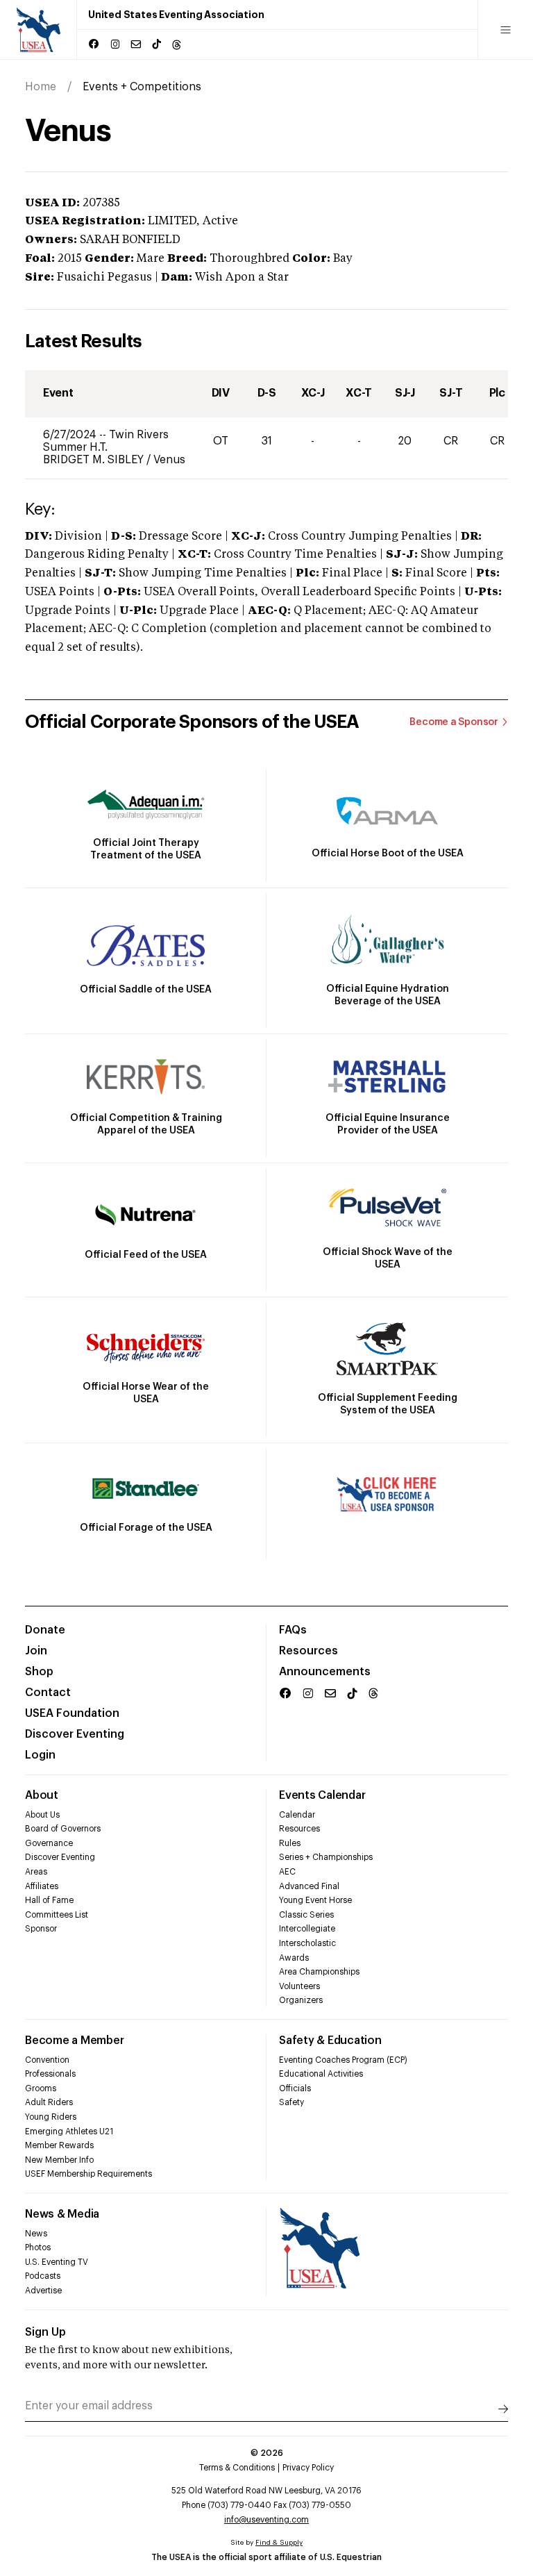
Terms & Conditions (237, 2468)
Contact (48, 1693)
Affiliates (42, 1886)
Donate (45, 1630)
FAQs (293, 1630)
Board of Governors (63, 1829)
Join (36, 1651)
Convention (47, 2060)
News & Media (62, 2214)
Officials (295, 2088)
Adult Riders (49, 2102)
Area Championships (319, 1972)
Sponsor (41, 1929)
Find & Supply (279, 2543)
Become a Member (74, 2041)
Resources (308, 1651)
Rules (290, 1843)
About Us (42, 1815)
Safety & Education (330, 2041)
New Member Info (59, 2160)
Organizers (301, 2000)
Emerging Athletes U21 (69, 2132)
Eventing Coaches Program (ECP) (343, 2060)
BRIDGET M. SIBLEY (95, 460)
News (36, 2234)
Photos (38, 2247)
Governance (49, 1843)
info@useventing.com (266, 2520)
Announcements (325, 1672)
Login (40, 1755)
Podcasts (43, 2276)
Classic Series (306, 1915)
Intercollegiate (307, 1929)
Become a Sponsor (454, 722)
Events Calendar (322, 1795)
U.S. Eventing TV (57, 2262)
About (42, 1795)
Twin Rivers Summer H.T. (106, 441)
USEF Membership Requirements (88, 2174)
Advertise (43, 2291)
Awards (294, 1958)
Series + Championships (326, 1857)
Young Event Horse (315, 1900)
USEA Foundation (72, 1713)
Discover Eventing (75, 1734)
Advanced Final (309, 1886)
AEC (287, 1872)
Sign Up (45, 2332)
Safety (291, 2102)
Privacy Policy (308, 2468)
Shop (39, 1672)
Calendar (297, 1815)
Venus (169, 460)
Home (41, 87)
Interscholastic (307, 1943)
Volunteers (299, 1986)
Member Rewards (59, 2145)
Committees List (57, 1915)
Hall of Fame (49, 1900)
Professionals (50, 2074)
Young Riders (51, 2117)
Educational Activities (321, 2074)
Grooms (41, 2088)
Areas (36, 1872)
